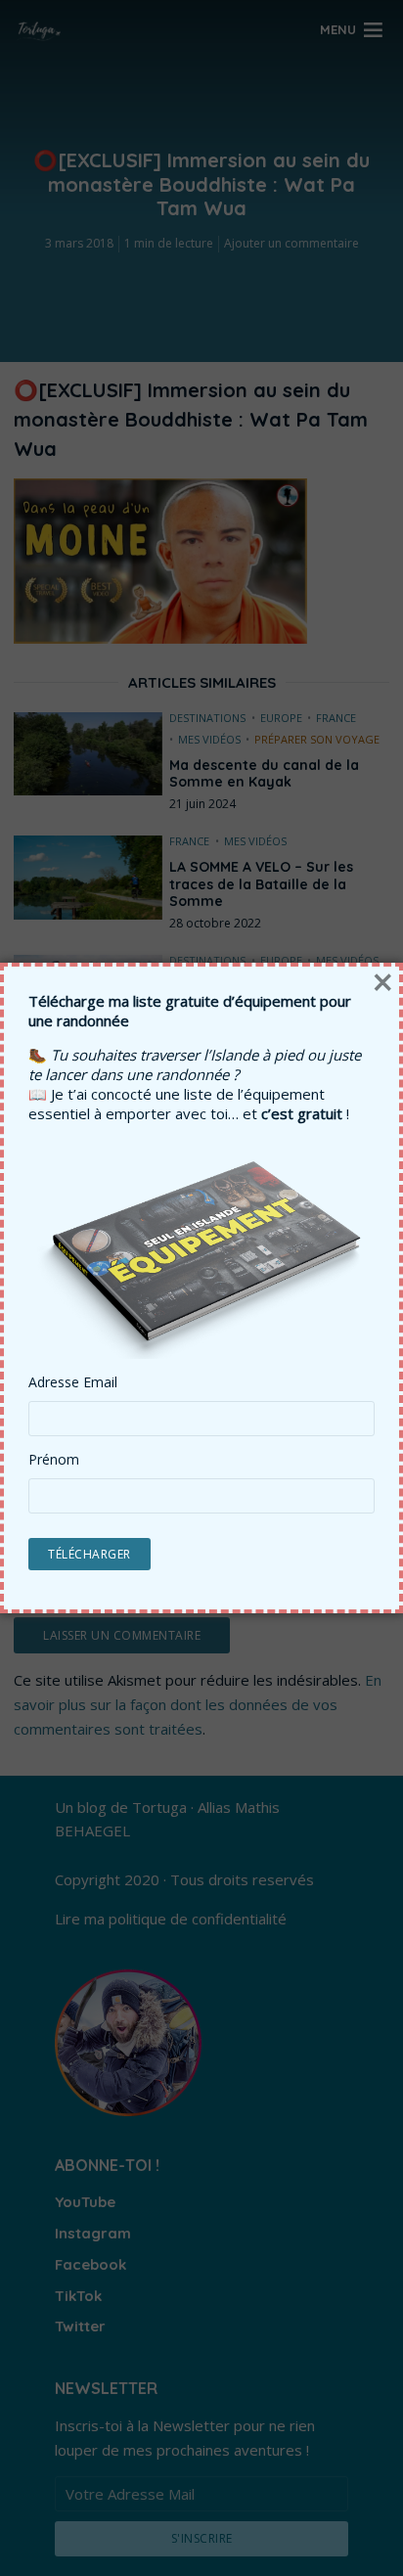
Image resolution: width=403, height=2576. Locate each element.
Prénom (54, 1460)
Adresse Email (73, 1382)
